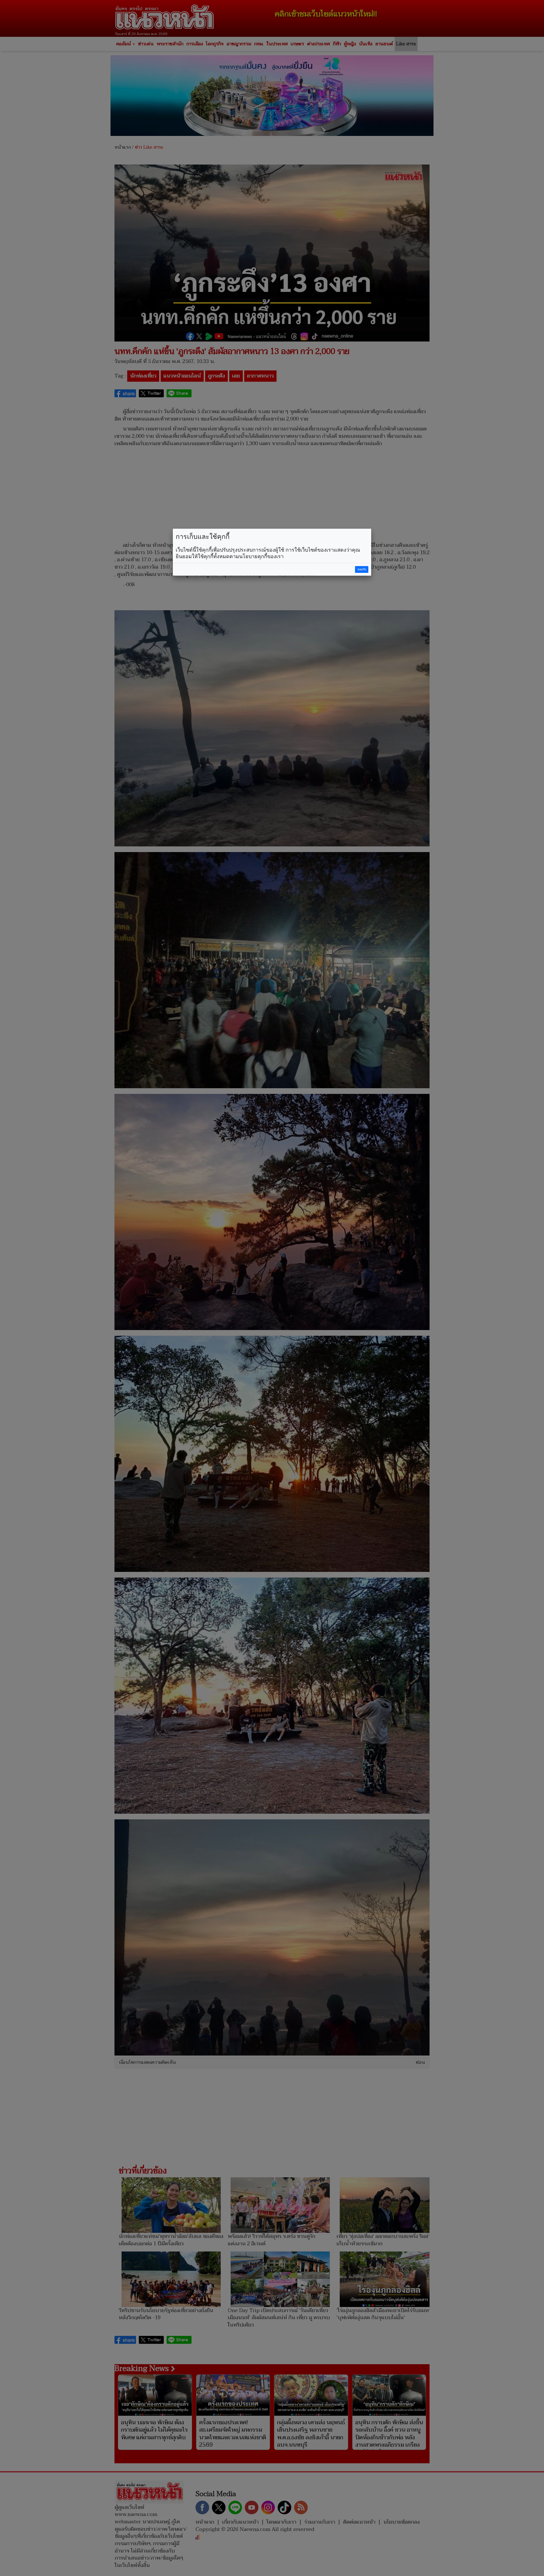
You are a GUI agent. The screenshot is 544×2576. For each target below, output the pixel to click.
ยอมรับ (362, 569)
